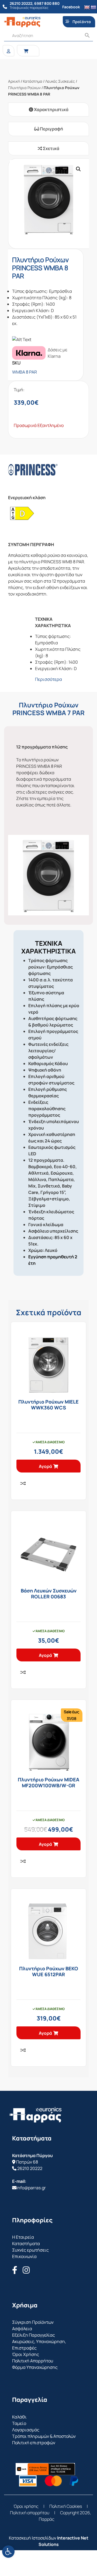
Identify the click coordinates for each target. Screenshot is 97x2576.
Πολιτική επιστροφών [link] (34, 2443)
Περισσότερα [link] (48, 679)
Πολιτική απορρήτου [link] (30, 2513)
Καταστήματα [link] (26, 2244)
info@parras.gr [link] (31, 2188)
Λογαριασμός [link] (26, 2430)
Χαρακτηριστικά (51, 109)
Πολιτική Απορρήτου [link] (33, 2361)
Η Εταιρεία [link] (23, 2237)
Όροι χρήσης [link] (26, 2506)
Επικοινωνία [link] (24, 2256)
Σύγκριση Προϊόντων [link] (33, 2322)
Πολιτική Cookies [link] (66, 2506)
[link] (8, 2552)
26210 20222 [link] (30, 2168)
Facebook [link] (71, 7)
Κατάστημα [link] (33, 81)
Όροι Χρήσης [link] (26, 2354)
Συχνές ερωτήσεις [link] (30, 2250)
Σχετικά (51, 148)
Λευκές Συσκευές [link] (60, 81)
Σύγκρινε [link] (23, 1483)
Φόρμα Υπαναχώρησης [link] (35, 2367)
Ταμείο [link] (19, 2423)
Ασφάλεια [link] (22, 2329)
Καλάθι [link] (19, 2417)
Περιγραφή (51, 129)
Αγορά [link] (45, 1466)
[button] (78, 169)
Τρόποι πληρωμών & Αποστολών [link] (44, 2436)
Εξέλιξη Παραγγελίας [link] (34, 2335)
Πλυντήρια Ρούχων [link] (24, 88)
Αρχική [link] (14, 81)
